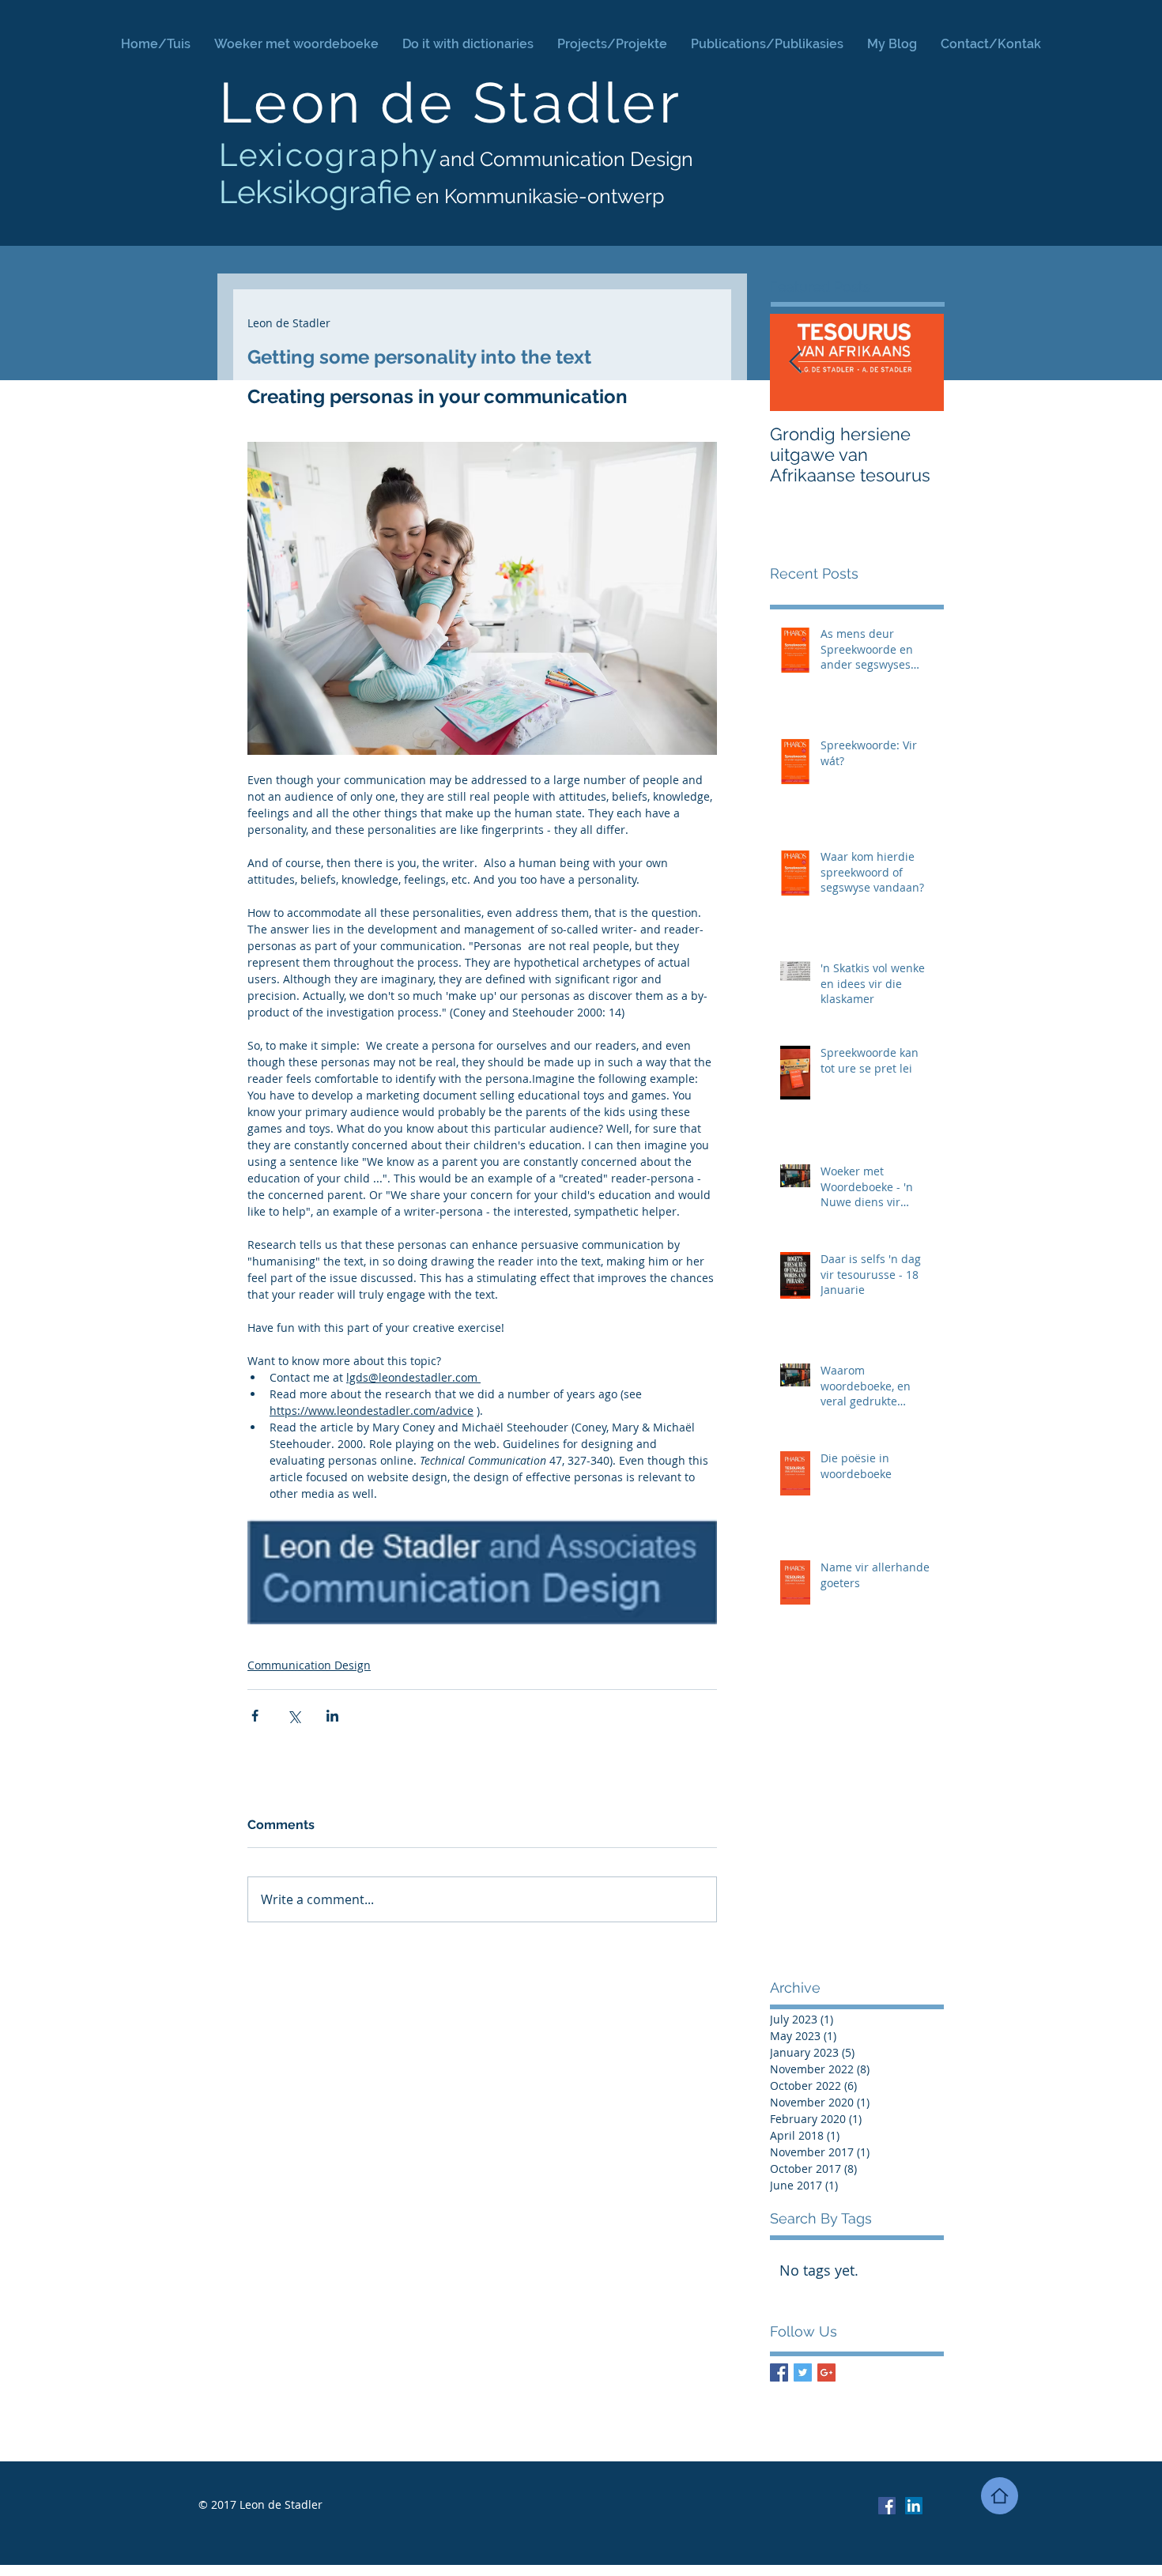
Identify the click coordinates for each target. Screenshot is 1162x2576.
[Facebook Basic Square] (779, 2372)
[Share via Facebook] (255, 1716)
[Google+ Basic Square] (826, 2372)
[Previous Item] (795, 362)
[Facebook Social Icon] (887, 2506)
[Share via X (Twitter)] (294, 1716)
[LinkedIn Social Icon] (914, 2506)
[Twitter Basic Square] (803, 2372)
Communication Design (309, 1665)
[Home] (1000, 2496)
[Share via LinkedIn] (332, 1716)
